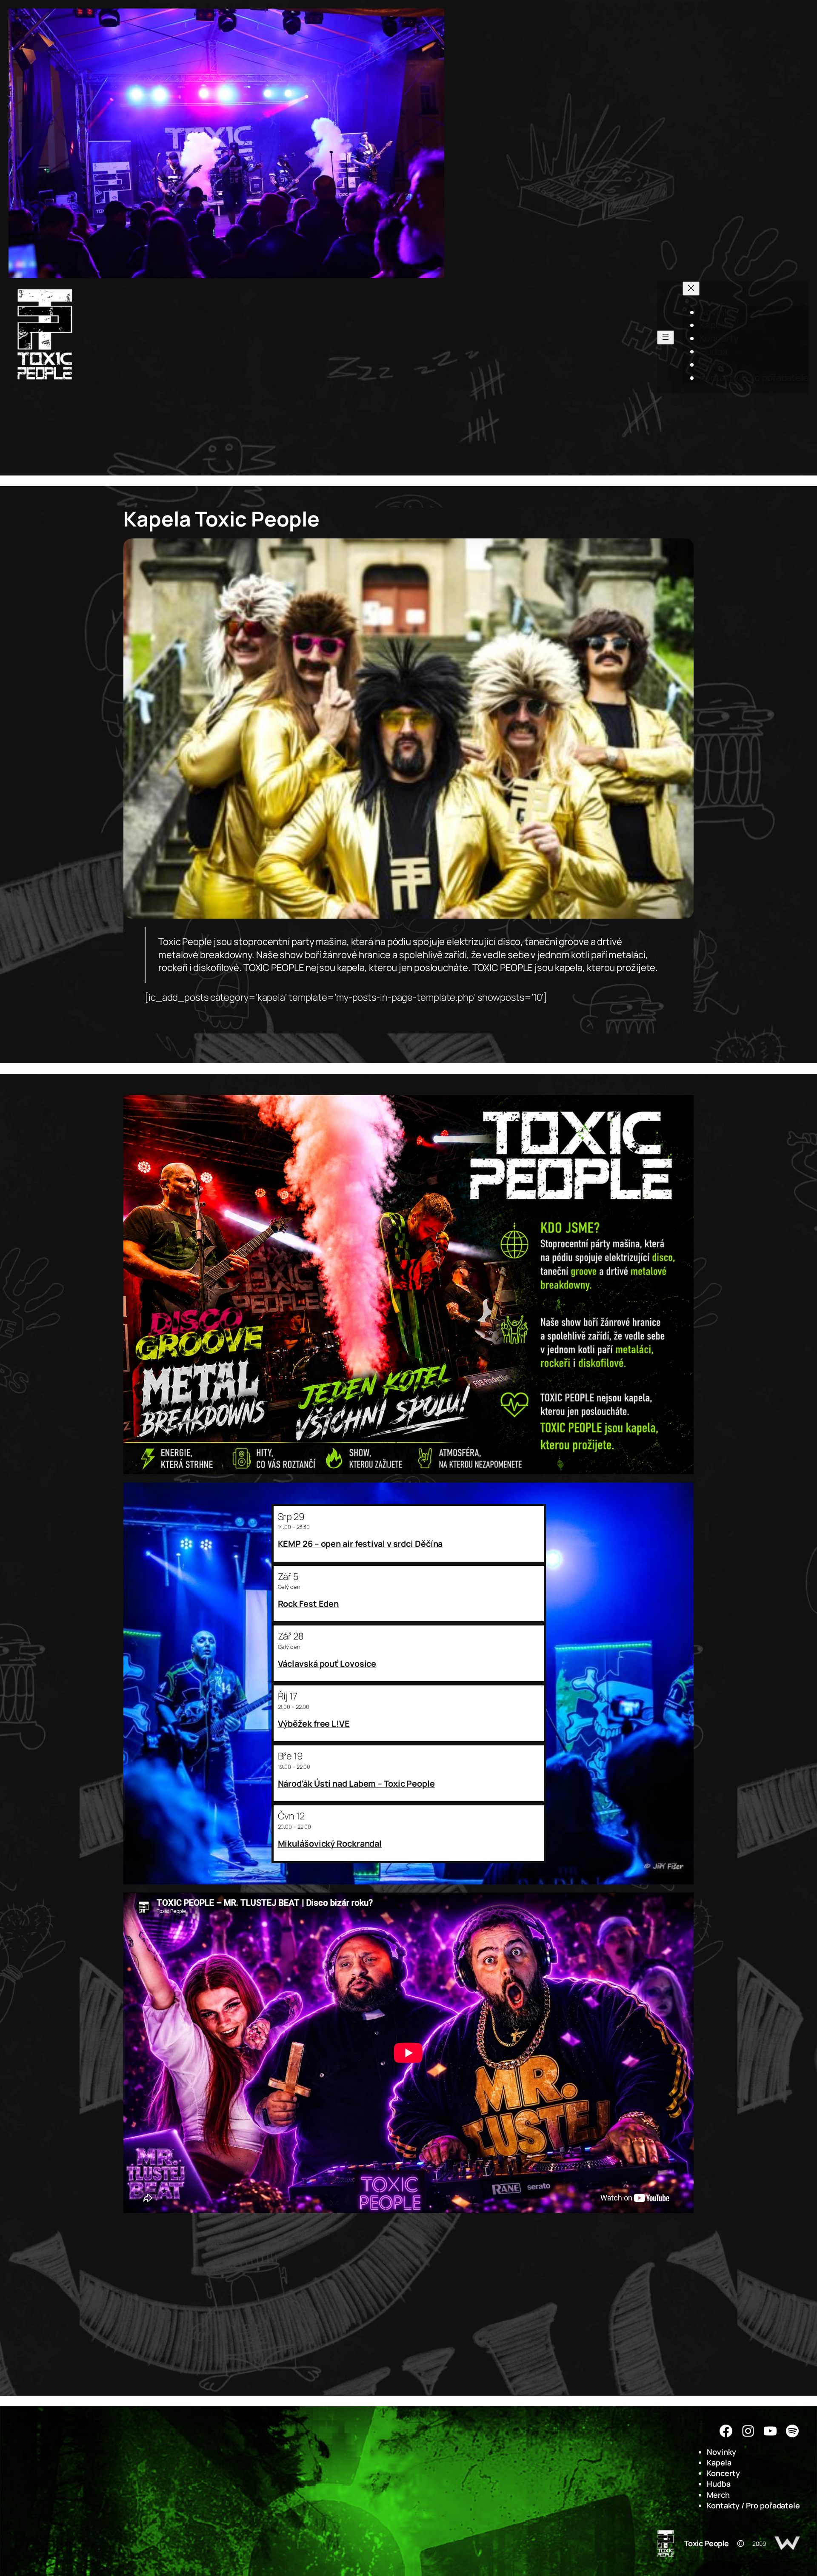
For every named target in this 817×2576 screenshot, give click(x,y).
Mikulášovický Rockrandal (330, 1843)
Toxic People (707, 2543)
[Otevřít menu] (666, 337)
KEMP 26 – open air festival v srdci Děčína (360, 1544)
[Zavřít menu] (691, 289)
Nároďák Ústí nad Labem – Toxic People (356, 1783)
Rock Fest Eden (309, 1604)
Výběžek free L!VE (314, 1724)
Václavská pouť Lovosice (327, 1664)
